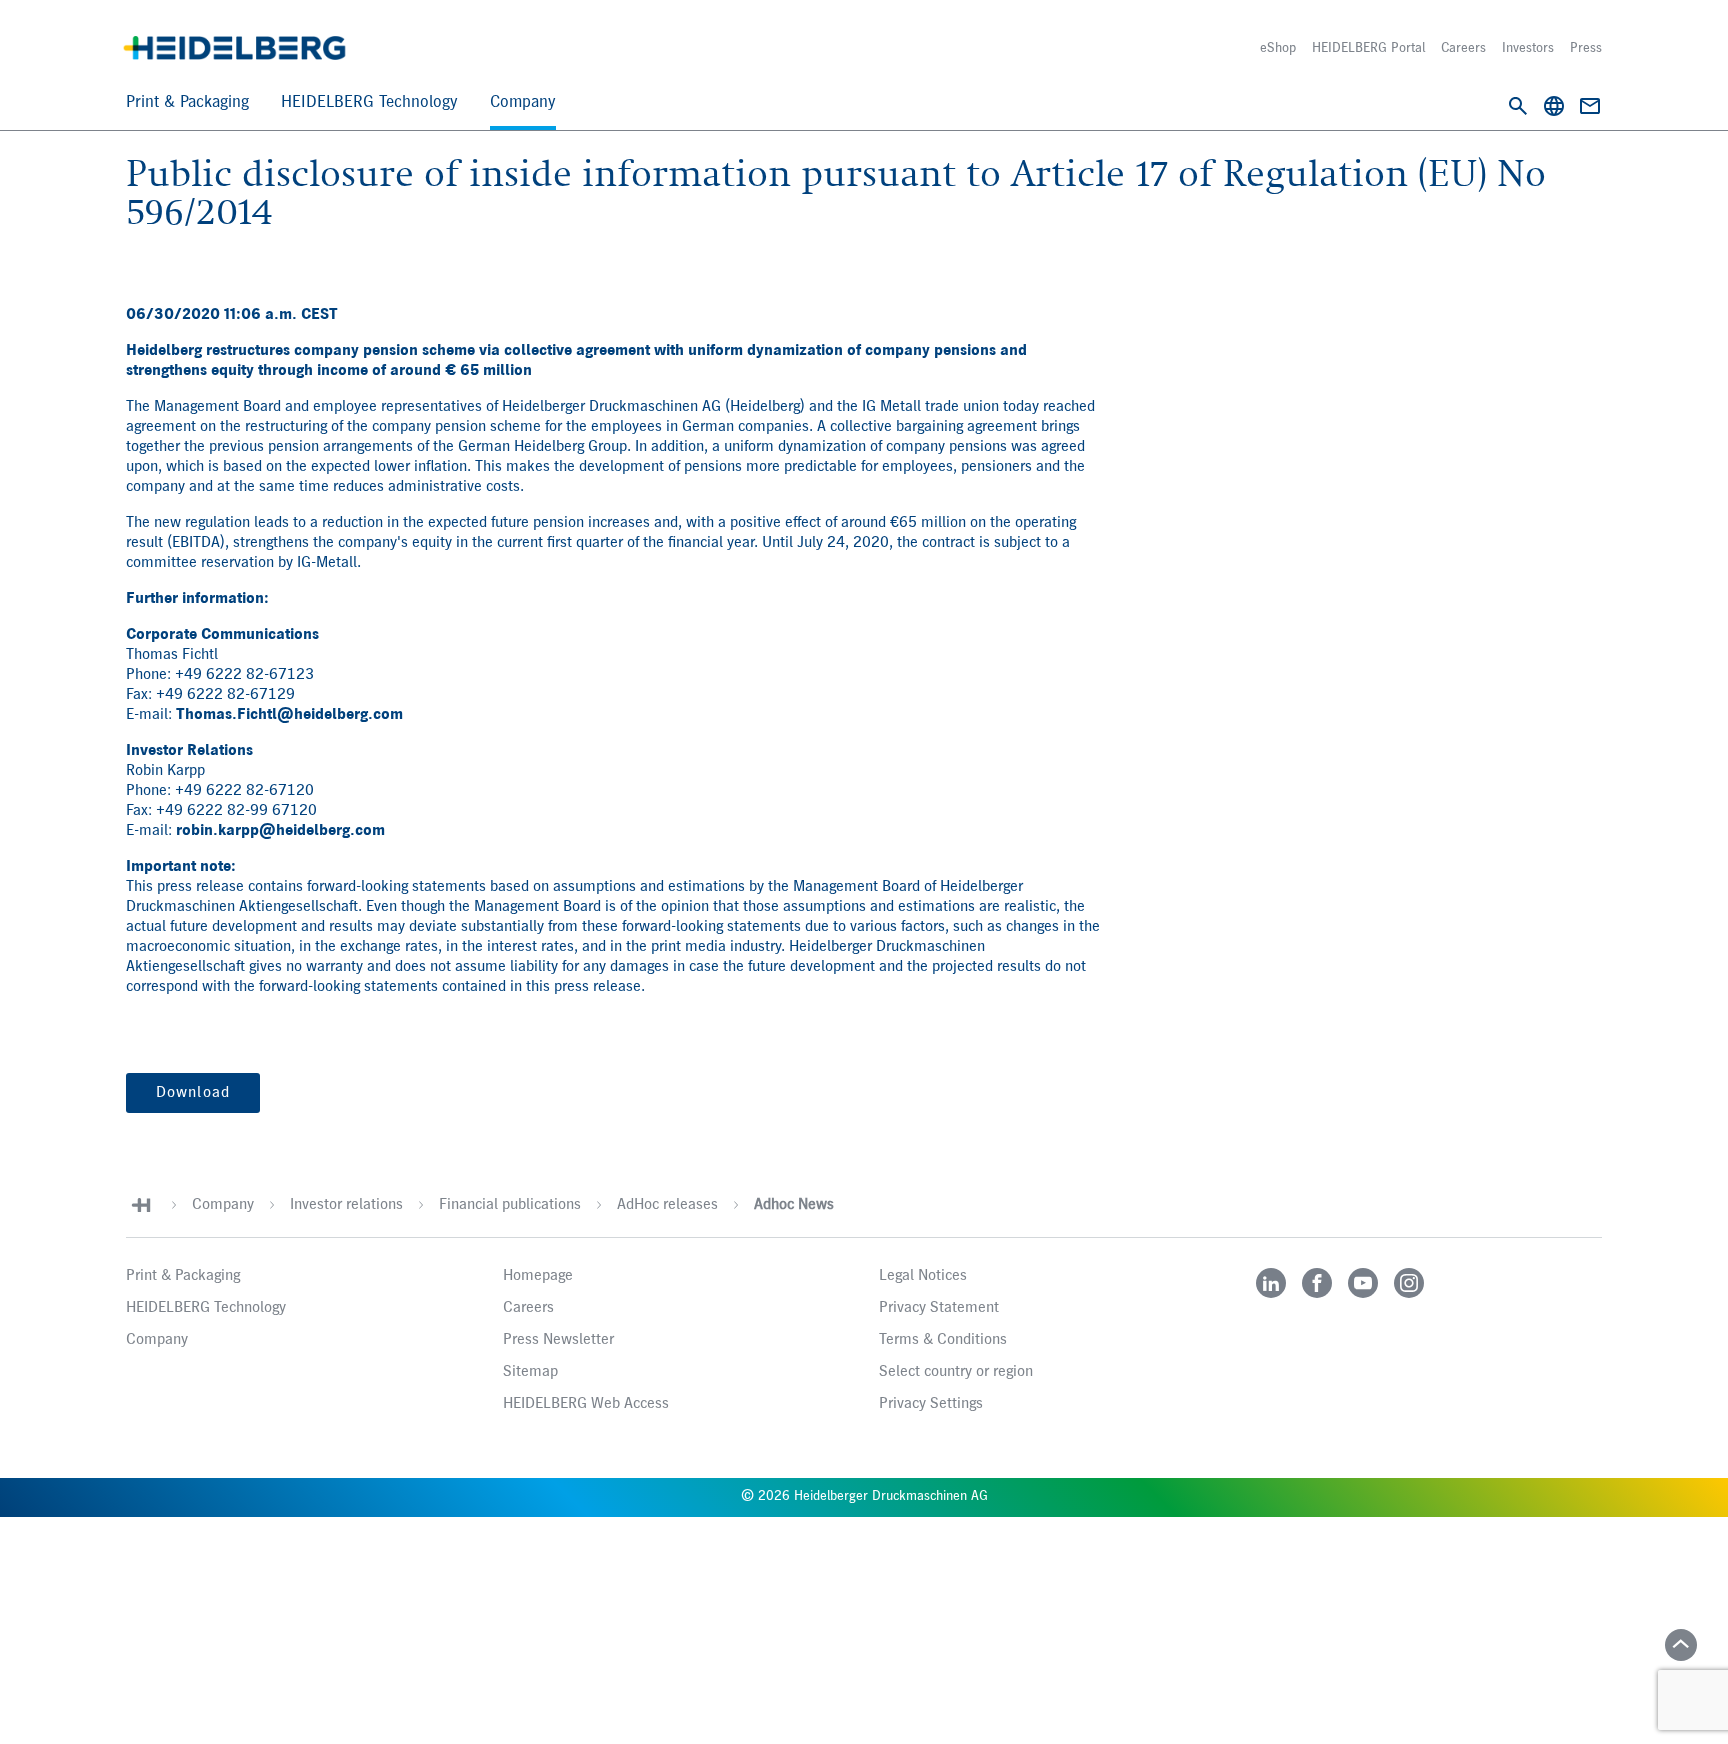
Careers (1463, 48)
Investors (1528, 48)
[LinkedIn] (1271, 1283)
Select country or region (956, 1372)
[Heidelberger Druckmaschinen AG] (234, 48)
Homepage (538, 1276)
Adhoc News (794, 1205)
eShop (1278, 48)
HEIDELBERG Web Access (586, 1404)
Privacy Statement (939, 1308)
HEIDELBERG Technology (369, 102)
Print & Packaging (187, 102)
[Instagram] (1409, 1283)
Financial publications (510, 1205)
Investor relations (346, 1205)
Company (523, 102)
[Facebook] (1317, 1283)
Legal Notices (923, 1276)
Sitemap (530, 1372)
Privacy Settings (931, 1404)
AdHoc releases (667, 1205)
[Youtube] (1363, 1283)
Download (193, 1093)
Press (1586, 48)
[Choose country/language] (1554, 106)
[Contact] (1590, 106)
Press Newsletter (558, 1340)
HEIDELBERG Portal (1368, 48)
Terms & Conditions (943, 1340)
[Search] (1518, 106)
